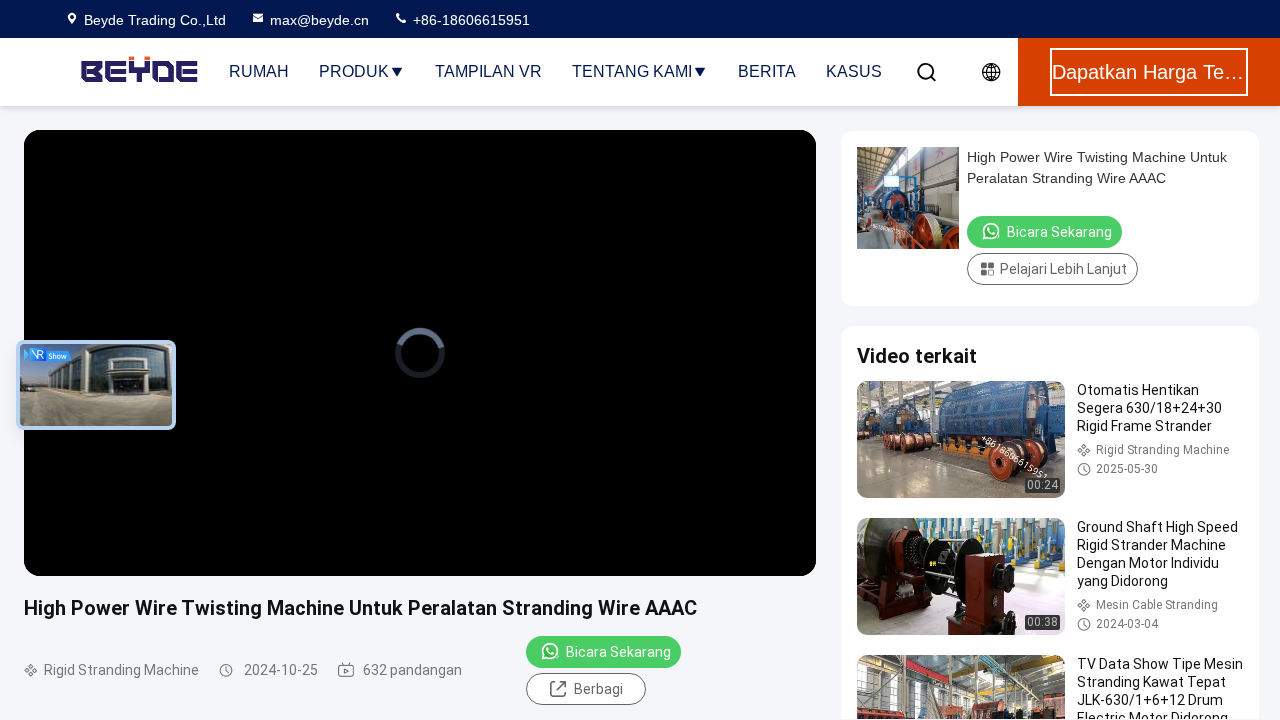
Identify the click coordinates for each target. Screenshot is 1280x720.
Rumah (259, 71)
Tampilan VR (488, 71)
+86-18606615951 (469, 20)
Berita (767, 71)
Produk (354, 71)
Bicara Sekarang (618, 652)
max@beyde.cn (319, 20)
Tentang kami (632, 71)
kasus (854, 71)
